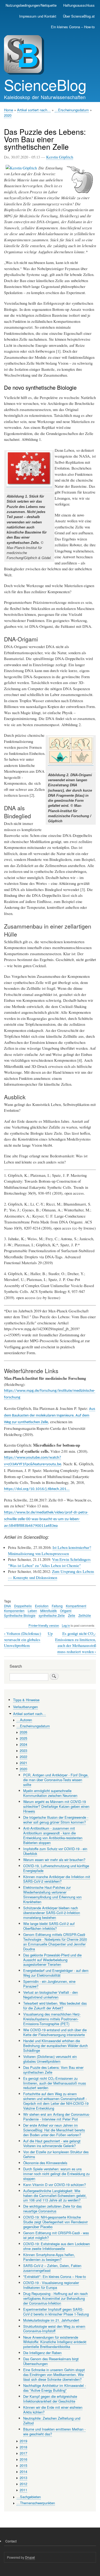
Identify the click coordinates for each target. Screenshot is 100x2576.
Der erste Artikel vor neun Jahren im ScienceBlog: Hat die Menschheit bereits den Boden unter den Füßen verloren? (54, 2130)
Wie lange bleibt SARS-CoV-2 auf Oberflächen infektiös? (49, 1926)
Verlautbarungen (25, 1707)
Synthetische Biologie (20, 1615)
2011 (23, 2490)
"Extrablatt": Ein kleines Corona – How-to (55, 2276)
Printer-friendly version (44, 1625)
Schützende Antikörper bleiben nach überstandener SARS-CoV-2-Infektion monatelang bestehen (52, 1913)
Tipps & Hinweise (26, 1700)
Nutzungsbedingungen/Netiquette (31, 5)
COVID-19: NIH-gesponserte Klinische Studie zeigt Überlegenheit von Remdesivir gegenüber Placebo (55, 2222)
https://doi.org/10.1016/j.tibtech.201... (37, 1489)
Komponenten (14, 1611)
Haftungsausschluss (79, 5)
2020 (8, 115)
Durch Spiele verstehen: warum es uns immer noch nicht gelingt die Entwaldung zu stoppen (56, 2174)
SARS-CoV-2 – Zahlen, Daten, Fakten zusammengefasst (52, 2268)
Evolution (42, 1606)
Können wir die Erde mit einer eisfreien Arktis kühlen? (53, 2410)
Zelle (72, 1615)
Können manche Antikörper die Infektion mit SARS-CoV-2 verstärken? (57, 1879)
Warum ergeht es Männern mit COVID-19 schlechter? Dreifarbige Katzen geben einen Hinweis (56, 1806)
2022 (23, 1757)
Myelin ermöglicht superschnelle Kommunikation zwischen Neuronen (50, 1793)
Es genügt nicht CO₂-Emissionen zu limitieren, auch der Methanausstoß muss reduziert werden (76, 1643)
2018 (23, 2447)
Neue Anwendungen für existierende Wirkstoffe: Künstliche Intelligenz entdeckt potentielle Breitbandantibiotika (55, 2342)
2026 (23, 1732)
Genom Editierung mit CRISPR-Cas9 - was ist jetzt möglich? (56, 2235)
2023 (23, 1750)
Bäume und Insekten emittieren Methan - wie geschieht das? (54, 2431)
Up (50, 1633)
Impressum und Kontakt (38, 16)
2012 (23, 2484)
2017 (23, 2453)
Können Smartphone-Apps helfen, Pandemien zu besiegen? (49, 2257)
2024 (23, 1744)
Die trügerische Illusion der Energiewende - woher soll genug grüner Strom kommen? (56, 1820)
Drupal (30, 2557)
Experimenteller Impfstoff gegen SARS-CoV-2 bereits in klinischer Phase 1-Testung (56, 2312)
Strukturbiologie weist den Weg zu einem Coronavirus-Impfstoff (54, 2329)
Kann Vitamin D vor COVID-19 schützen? (55, 2185)
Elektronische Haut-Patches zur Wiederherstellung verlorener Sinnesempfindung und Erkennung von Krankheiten (52, 1895)
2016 (23, 2459)
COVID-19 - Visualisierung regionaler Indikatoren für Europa (51, 2285)
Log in (66, 1625)
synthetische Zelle (52, 1615)
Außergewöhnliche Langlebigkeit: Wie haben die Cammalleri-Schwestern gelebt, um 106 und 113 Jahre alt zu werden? (55, 2195)
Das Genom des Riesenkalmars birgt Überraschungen (51, 2361)
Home (9, 110)
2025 (23, 1738)
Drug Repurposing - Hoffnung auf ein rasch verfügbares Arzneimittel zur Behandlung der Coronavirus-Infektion (55, 2298)
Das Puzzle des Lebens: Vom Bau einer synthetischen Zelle (53, 2070)
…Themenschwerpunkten (36, 2503)
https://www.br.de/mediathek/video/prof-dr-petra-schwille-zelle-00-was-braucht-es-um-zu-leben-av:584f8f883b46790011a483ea (46, 1519)
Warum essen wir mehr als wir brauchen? (54, 1860)
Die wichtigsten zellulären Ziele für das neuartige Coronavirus (52, 2209)
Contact (11, 2541)
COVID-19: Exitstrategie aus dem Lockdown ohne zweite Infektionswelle (57, 2246)
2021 (23, 1763)
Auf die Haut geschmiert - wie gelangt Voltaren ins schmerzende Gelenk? (52, 2143)
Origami (66, 1611)
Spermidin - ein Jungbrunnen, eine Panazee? (49, 1984)
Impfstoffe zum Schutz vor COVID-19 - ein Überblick (55, 1851)
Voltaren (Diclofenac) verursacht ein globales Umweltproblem (23, 1639)
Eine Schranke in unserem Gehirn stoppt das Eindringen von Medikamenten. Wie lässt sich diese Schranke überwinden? (54, 2374)
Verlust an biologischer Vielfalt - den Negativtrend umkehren (51, 1995)
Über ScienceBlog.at (79, 16)
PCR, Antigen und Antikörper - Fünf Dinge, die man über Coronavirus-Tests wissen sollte (56, 1780)
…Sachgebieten (29, 2497)
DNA (7, 1606)
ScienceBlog (45, 84)
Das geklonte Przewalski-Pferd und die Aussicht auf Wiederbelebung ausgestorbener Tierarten (52, 1960)
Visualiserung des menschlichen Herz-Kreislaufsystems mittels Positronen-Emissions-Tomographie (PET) (52, 2019)
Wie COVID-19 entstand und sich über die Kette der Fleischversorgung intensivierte (55, 2032)
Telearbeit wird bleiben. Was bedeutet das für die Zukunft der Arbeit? (55, 2006)
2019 (23, 2441)
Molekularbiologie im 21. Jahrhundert (51, 2320)
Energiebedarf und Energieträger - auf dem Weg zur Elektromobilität (56, 1973)
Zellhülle (85, 1615)
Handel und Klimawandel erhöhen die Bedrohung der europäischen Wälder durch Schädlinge (55, 2046)
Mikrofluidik (49, 1611)
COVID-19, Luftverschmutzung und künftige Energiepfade (56, 1868)
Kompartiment (76, 1606)
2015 (23, 2465)
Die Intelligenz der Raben (42, 2353)
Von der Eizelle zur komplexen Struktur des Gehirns (56, 2154)
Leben (32, 1611)
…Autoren (24, 1720)
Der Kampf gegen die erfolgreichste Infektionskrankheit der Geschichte (50, 2399)
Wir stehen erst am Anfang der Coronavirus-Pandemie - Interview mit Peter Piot (57, 2117)
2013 (23, 2478)
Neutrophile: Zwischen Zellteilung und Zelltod (52, 2421)
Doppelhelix (23, 1606)
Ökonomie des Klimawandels (45, 2163)
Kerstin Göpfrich (60, 157)
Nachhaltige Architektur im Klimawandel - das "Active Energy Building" (55, 2388)
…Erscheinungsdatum (72, 110)
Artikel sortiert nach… (34, 110)
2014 (23, 2471)
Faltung (57, 1606)
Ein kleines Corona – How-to (73, 27)
